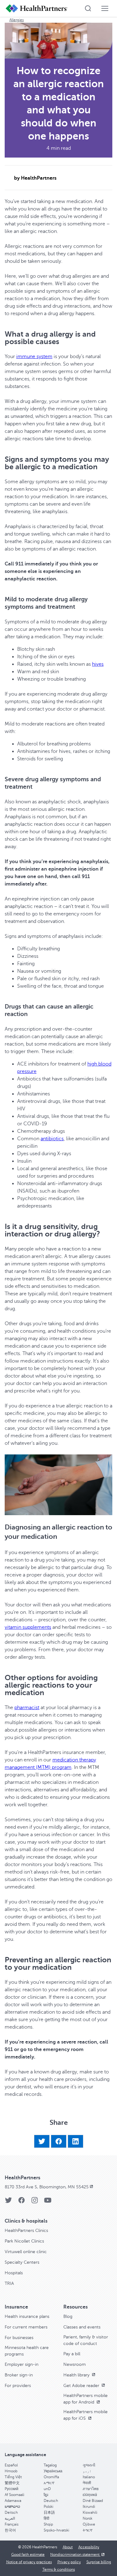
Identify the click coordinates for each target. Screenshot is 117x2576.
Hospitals (14, 2273)
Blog (68, 2316)
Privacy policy (69, 2562)
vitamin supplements (28, 1627)
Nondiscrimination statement (75, 2555)
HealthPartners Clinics (26, 2231)
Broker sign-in (19, 2375)
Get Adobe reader (82, 2386)
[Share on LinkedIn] (76, 2141)
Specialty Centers (22, 2262)
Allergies (17, 20)
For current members (26, 2327)
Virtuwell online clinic (26, 2252)
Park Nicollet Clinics (24, 2241)
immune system (34, 357)
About (68, 2547)
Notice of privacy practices (29, 2562)
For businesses (19, 2338)
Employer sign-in (22, 2364)
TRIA (9, 2283)
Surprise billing (99, 2562)
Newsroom (75, 2364)
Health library (77, 2375)
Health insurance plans (27, 2316)
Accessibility (89, 2547)
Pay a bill (72, 2354)
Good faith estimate (28, 2555)
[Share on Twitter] (42, 2141)
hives (98, 664)
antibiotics (52, 1139)
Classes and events (82, 2327)
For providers (18, 2386)
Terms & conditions (59, 2569)
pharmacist (27, 1708)
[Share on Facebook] (59, 2141)
